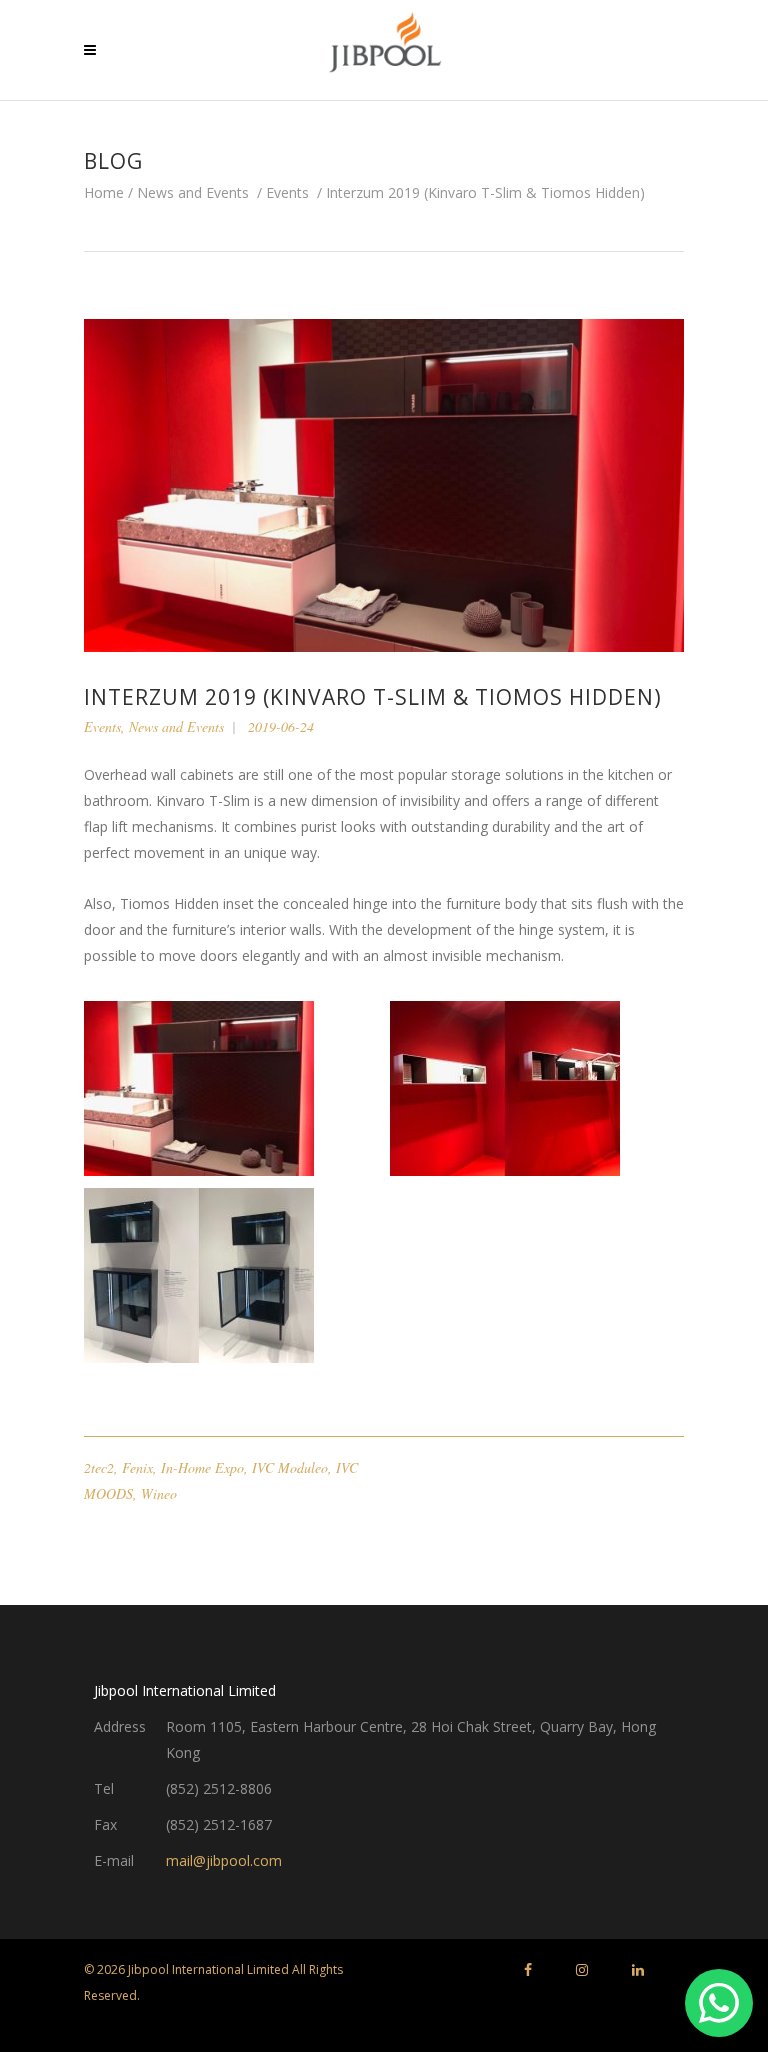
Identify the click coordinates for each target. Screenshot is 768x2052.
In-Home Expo (202, 1467)
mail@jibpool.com (224, 1860)
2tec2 (99, 1467)
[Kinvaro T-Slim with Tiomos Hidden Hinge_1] (231, 1275)
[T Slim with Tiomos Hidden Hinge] (231, 1088)
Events (287, 193)
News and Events (193, 193)
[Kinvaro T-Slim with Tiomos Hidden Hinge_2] (537, 1088)
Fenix (137, 1467)
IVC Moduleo (290, 1467)
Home (104, 193)
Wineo (159, 1493)
